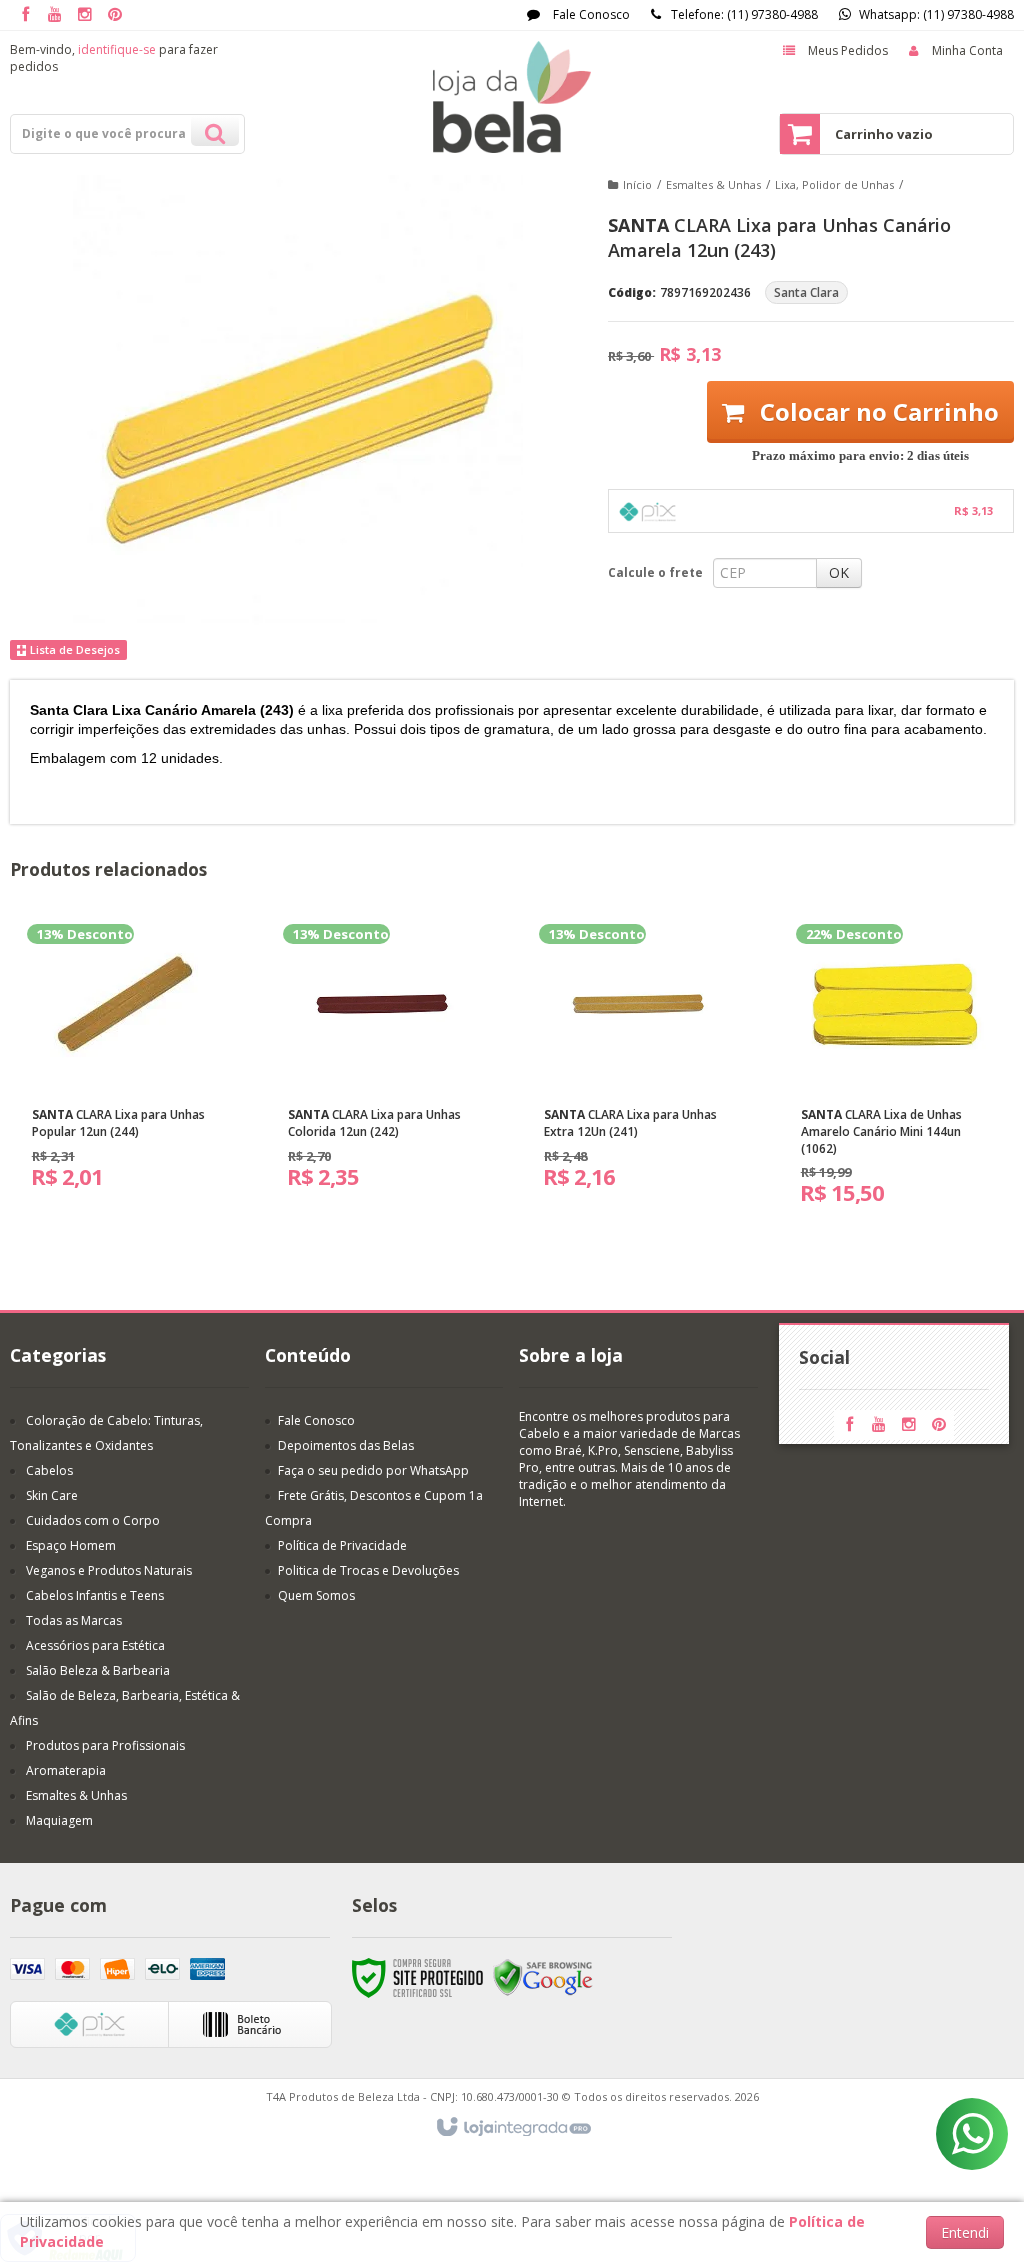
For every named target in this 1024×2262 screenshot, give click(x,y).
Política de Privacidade (342, 1545)
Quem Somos (316, 1595)
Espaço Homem (71, 1545)
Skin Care (52, 1495)
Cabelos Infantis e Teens (95, 1595)
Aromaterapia (66, 1770)
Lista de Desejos (73, 649)
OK (839, 572)
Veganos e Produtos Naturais (109, 1570)
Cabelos (49, 1470)
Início (637, 184)
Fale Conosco (590, 14)
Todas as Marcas (74, 1620)
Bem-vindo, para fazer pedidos (114, 58)
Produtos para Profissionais (105, 1745)
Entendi (965, 2232)
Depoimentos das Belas (346, 1445)
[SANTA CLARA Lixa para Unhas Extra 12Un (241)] (638, 1064)
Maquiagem (59, 1820)
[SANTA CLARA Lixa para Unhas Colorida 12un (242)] (382, 1064)
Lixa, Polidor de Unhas (834, 184)
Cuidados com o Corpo (93, 1520)
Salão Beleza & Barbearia (98, 1670)
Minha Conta (967, 50)
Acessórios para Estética (95, 1645)
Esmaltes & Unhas (713, 184)
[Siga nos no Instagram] (85, 15)
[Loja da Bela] (511, 97)
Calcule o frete (655, 572)
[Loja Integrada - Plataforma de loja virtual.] (512, 2128)
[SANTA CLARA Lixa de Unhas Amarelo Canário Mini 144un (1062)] (895, 1072)
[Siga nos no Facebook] (25, 15)
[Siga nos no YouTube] (879, 1425)
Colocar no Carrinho (876, 411)
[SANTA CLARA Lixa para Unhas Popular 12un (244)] (126, 1064)
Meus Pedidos (848, 50)
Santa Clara (806, 292)
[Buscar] (215, 131)
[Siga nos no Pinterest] (115, 15)
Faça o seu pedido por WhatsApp (373, 1470)
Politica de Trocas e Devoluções (368, 1570)
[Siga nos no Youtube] (55, 15)
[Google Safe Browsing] (543, 1976)
